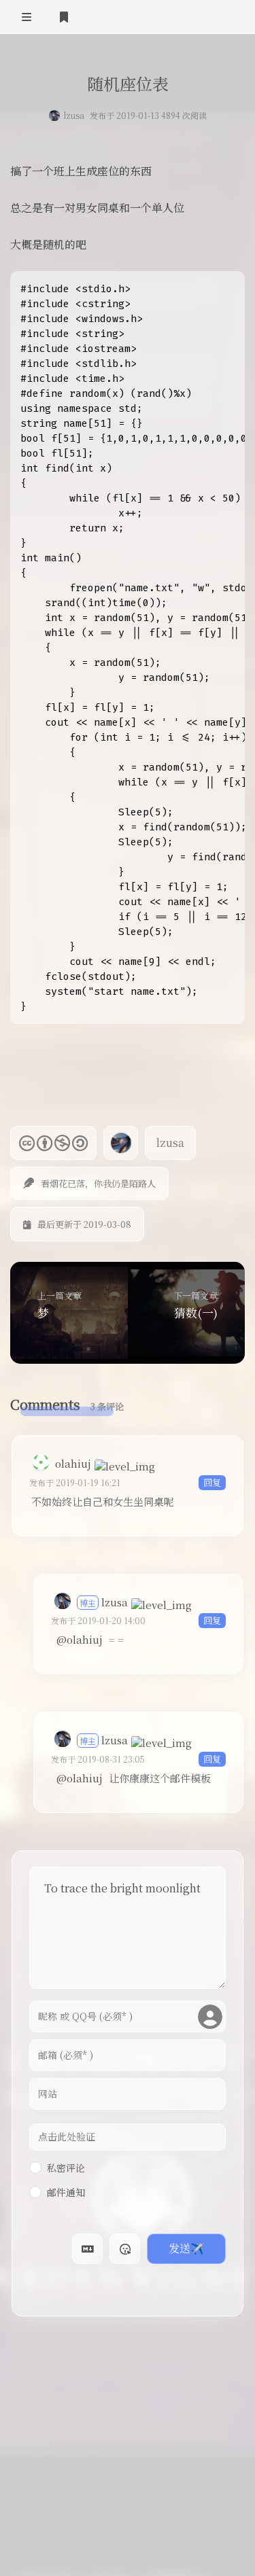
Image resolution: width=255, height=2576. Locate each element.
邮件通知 (66, 2192)
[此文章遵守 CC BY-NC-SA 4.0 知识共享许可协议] (53, 1143)
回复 (212, 1482)
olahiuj (73, 1463)
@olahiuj (80, 1639)
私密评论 (66, 2168)
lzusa (74, 115)
